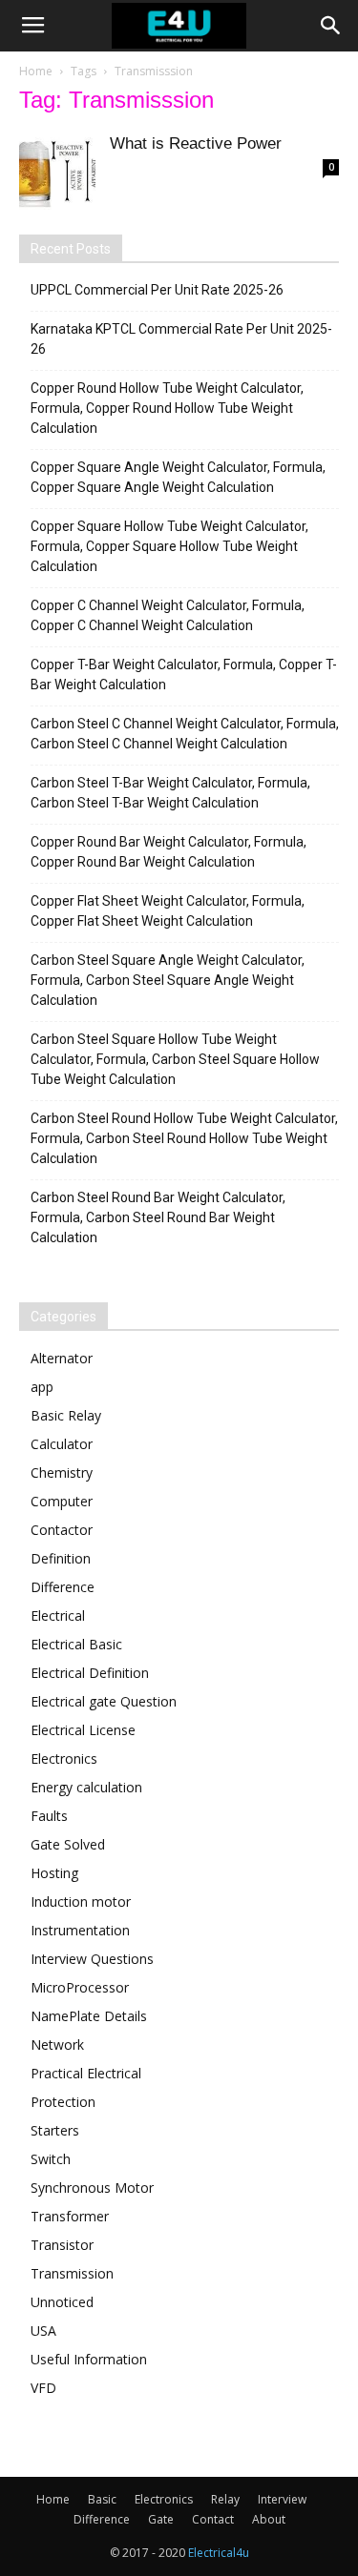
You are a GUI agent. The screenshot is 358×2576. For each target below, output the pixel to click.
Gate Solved (68, 1844)
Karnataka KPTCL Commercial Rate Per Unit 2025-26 (181, 339)
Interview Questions (92, 1959)
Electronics (64, 1758)
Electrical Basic (76, 1644)
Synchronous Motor (92, 2188)
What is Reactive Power (196, 143)
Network (57, 2044)
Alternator (62, 1358)
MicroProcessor (80, 1987)
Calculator (62, 1444)
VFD (43, 2388)
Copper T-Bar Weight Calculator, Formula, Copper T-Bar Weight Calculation (184, 675)
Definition (61, 1558)
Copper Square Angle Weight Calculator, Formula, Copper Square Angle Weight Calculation (178, 477)
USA (43, 2331)
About (269, 2519)
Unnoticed (62, 2302)
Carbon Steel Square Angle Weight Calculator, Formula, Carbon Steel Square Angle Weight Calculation (168, 980)
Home (36, 71)
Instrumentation (80, 1930)
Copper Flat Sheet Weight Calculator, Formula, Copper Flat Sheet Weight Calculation (168, 911)
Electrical (58, 1615)
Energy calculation (86, 1787)
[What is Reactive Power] (57, 172)
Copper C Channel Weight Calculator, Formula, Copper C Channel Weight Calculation (168, 615)
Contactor (62, 1530)
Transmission (72, 2273)
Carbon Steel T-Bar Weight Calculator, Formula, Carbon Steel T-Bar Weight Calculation (170, 793)
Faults (49, 1816)
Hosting (54, 1873)
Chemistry (62, 1472)
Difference (63, 1587)
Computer (62, 1501)
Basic (102, 2499)
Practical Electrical (86, 2073)
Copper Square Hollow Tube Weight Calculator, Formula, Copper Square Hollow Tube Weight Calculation (169, 546)
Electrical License (83, 1730)
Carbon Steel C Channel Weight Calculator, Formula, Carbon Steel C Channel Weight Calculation (185, 734)
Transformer (70, 2216)
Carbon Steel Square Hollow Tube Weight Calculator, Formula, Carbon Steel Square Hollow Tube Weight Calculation (175, 1059)
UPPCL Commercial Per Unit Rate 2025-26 (157, 290)
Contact (213, 2519)
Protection (63, 2102)
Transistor (62, 2245)
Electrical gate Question (104, 1701)
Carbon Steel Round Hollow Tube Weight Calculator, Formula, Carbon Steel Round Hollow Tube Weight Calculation (184, 1138)
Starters (55, 2130)
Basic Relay (66, 1415)
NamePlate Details (89, 2016)
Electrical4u (219, 2553)
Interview (282, 2499)
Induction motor (81, 1901)
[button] (331, 26)
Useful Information (89, 2359)
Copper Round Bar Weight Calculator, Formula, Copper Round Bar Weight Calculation (168, 852)
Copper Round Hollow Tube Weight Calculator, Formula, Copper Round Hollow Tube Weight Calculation (167, 408)
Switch (51, 2159)
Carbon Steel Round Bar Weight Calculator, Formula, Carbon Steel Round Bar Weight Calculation (158, 1217)
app (42, 1387)
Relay (225, 2499)
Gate (161, 2519)
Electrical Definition (90, 1673)
